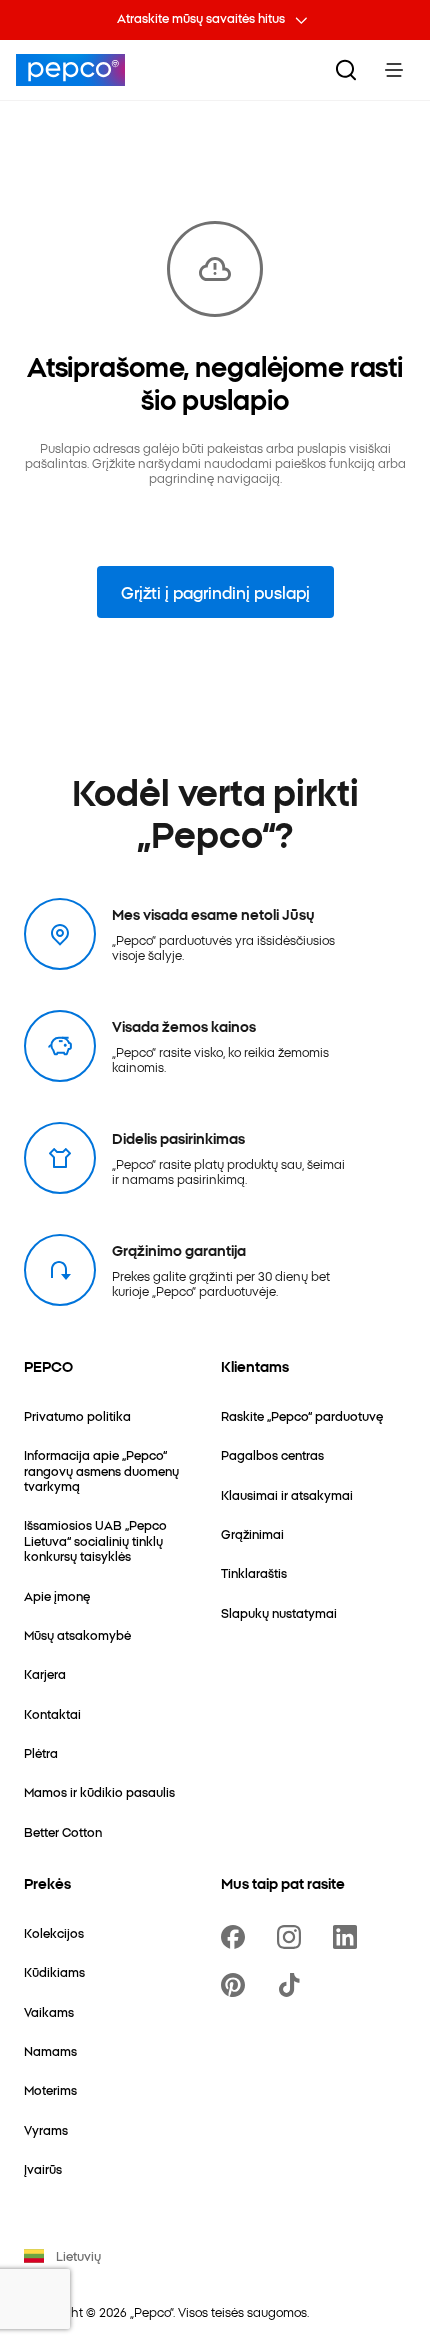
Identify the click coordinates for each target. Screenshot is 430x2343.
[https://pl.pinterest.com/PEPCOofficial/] (237, 1985)
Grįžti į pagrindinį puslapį (215, 592)
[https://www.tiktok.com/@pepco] (293, 1985)
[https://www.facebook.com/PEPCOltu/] (237, 1937)
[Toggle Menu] (394, 70)
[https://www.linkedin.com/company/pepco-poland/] (349, 1937)
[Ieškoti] (346, 70)
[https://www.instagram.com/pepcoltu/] (293, 1937)
